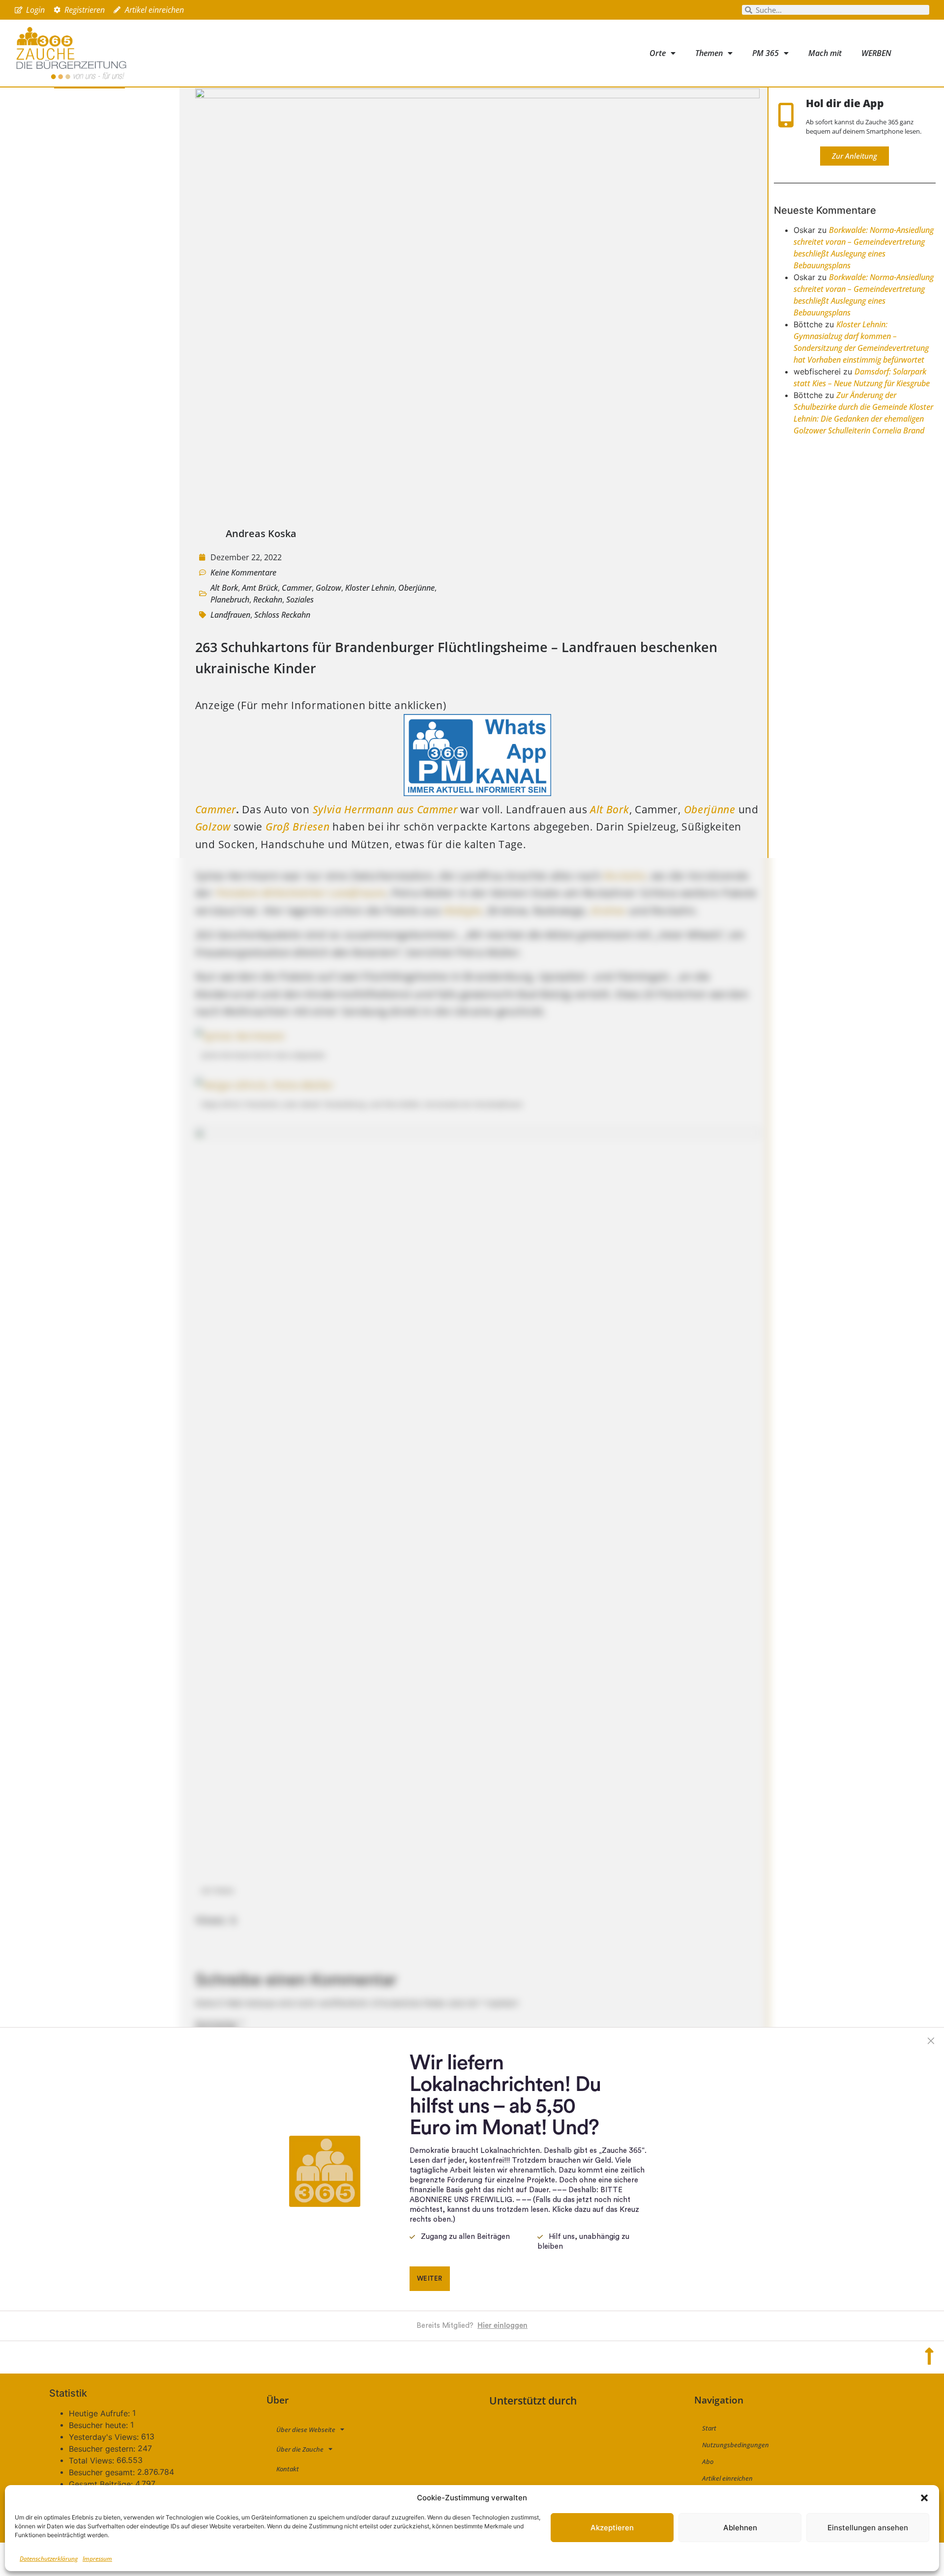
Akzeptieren (612, 2528)
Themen (709, 53)
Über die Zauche (300, 2449)
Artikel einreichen (727, 2478)
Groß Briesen (297, 827)
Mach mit (825, 53)
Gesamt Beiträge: (102, 2484)
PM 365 (766, 53)
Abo (708, 2462)
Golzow (328, 588)
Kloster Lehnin (370, 588)
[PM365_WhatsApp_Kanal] (477, 792)
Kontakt (288, 2469)
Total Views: (93, 2461)
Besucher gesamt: (103, 2472)
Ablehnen (740, 2528)
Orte (658, 53)
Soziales (300, 600)
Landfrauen (230, 615)
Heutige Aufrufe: (101, 2413)
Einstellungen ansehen (868, 2528)
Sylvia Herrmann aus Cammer (385, 809)
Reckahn (268, 600)
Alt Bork (224, 588)
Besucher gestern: (103, 2449)
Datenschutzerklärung (49, 2559)
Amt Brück (260, 588)
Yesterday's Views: (105, 2437)
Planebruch (230, 600)
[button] (924, 2498)
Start (709, 2428)
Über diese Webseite (306, 2430)
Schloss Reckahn (282, 615)
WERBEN (876, 53)
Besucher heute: (100, 2425)
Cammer (297, 588)
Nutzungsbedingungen (736, 2445)
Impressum (97, 2559)
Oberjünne (416, 588)
